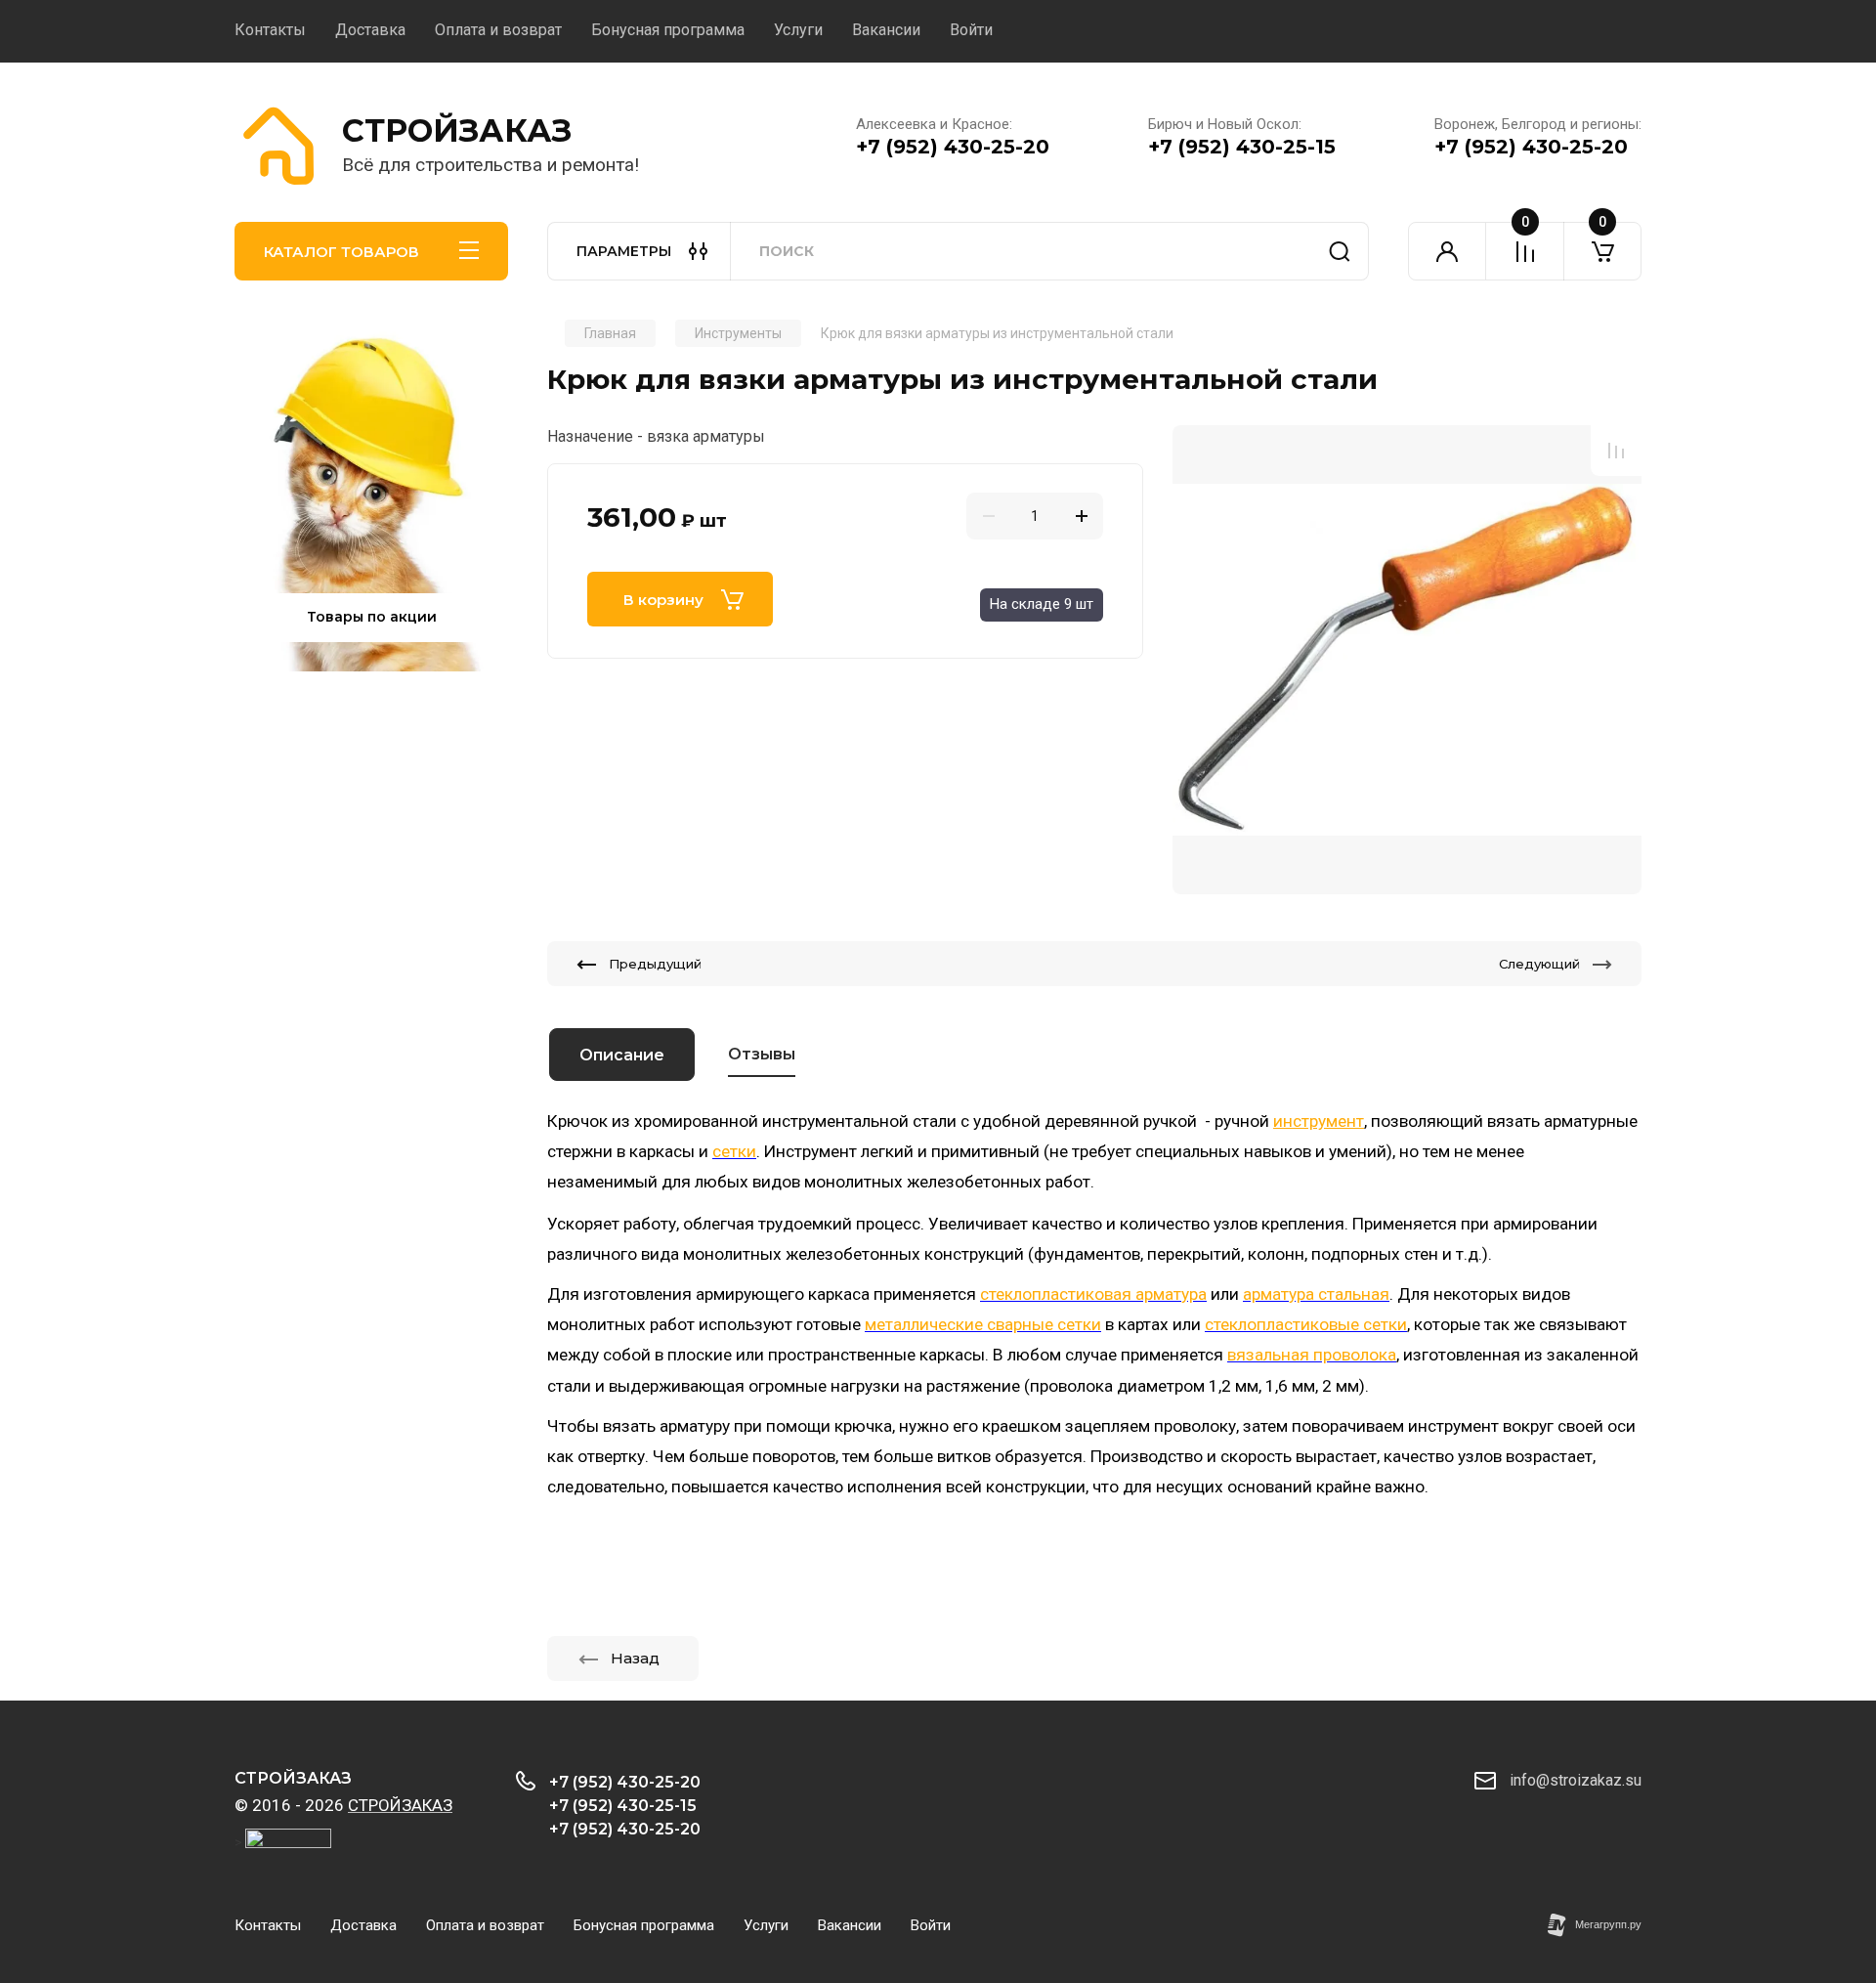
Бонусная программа (668, 30)
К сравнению (1616, 451)
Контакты (270, 30)
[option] (1407, 660)
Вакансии (886, 30)
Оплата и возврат (498, 30)
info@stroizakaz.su (1576, 1780)
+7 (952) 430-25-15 (1242, 147)
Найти (1340, 251)
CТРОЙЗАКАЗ (457, 130)
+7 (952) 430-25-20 (953, 147)
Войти (971, 30)
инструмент (1319, 1121)
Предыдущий (655, 964)
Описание (622, 1055)
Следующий (1539, 964)
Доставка (370, 30)
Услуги (798, 30)
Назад (635, 1658)
